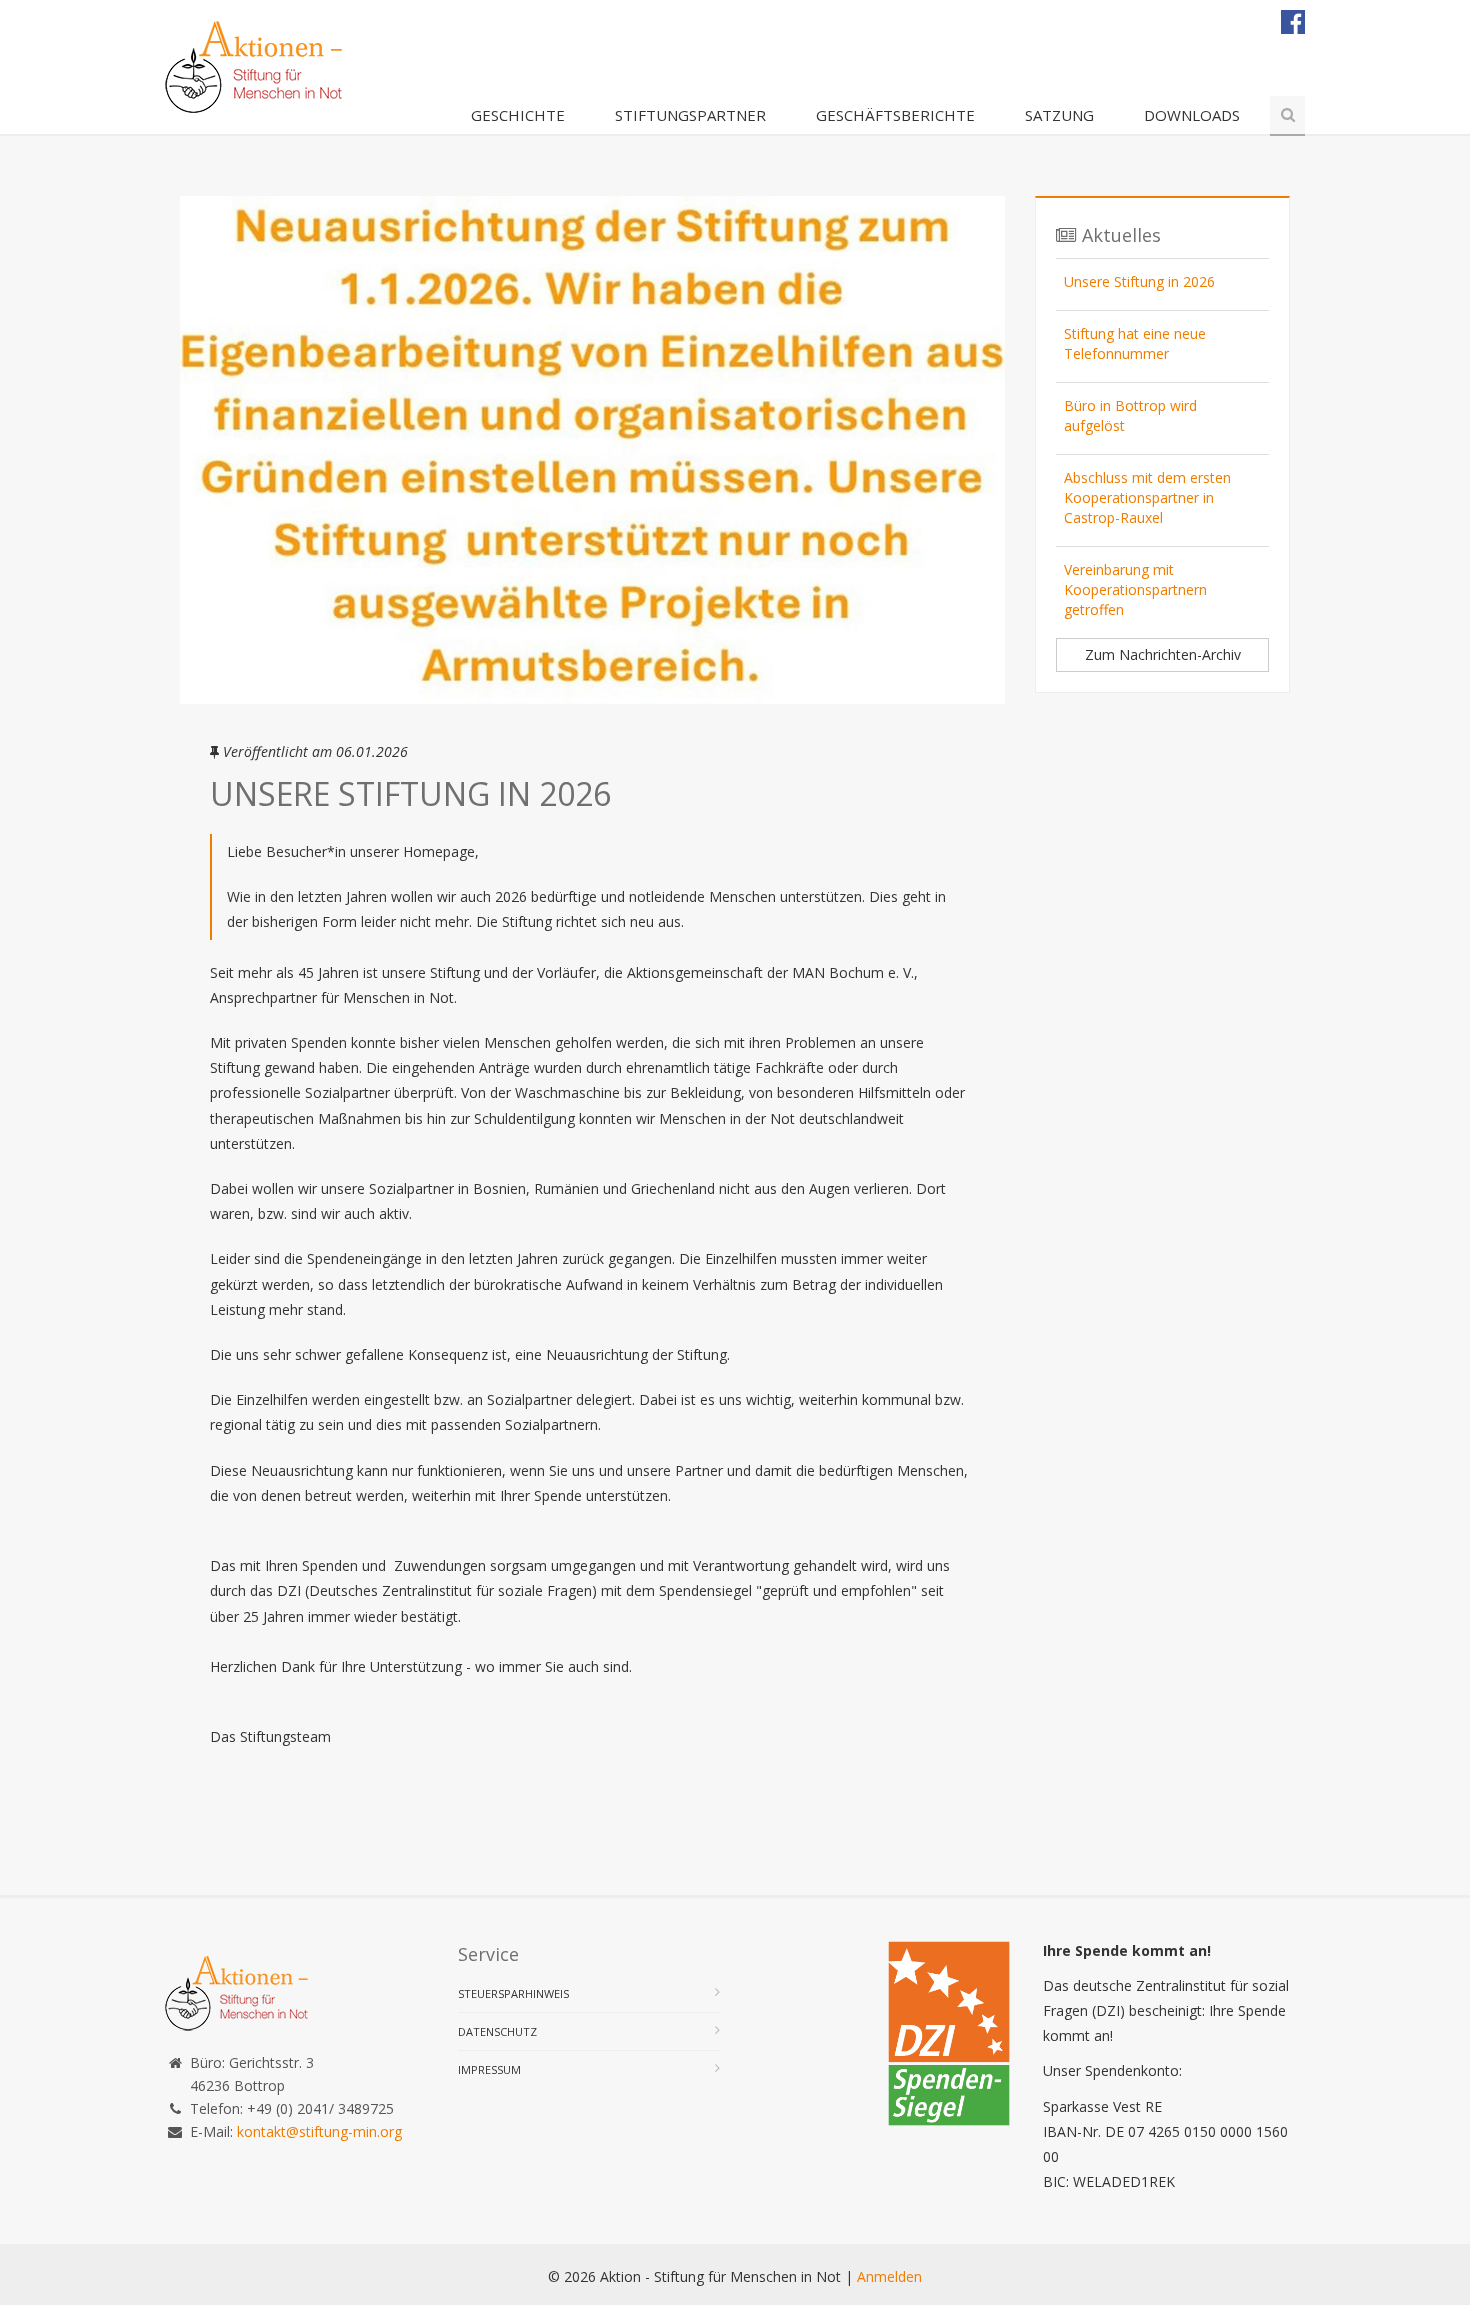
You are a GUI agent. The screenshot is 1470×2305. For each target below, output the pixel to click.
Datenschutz (497, 2031)
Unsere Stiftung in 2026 (1139, 281)
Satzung (1059, 115)
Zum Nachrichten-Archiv (1163, 654)
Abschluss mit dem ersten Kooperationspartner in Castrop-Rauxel (1147, 497)
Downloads (1192, 115)
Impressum (489, 2069)
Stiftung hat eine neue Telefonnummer (1135, 343)
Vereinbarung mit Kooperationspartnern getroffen (1135, 589)
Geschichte (518, 115)
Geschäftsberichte (895, 115)
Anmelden (889, 2276)
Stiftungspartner (690, 115)
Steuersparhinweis (513, 1993)
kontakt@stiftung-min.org (319, 2131)
